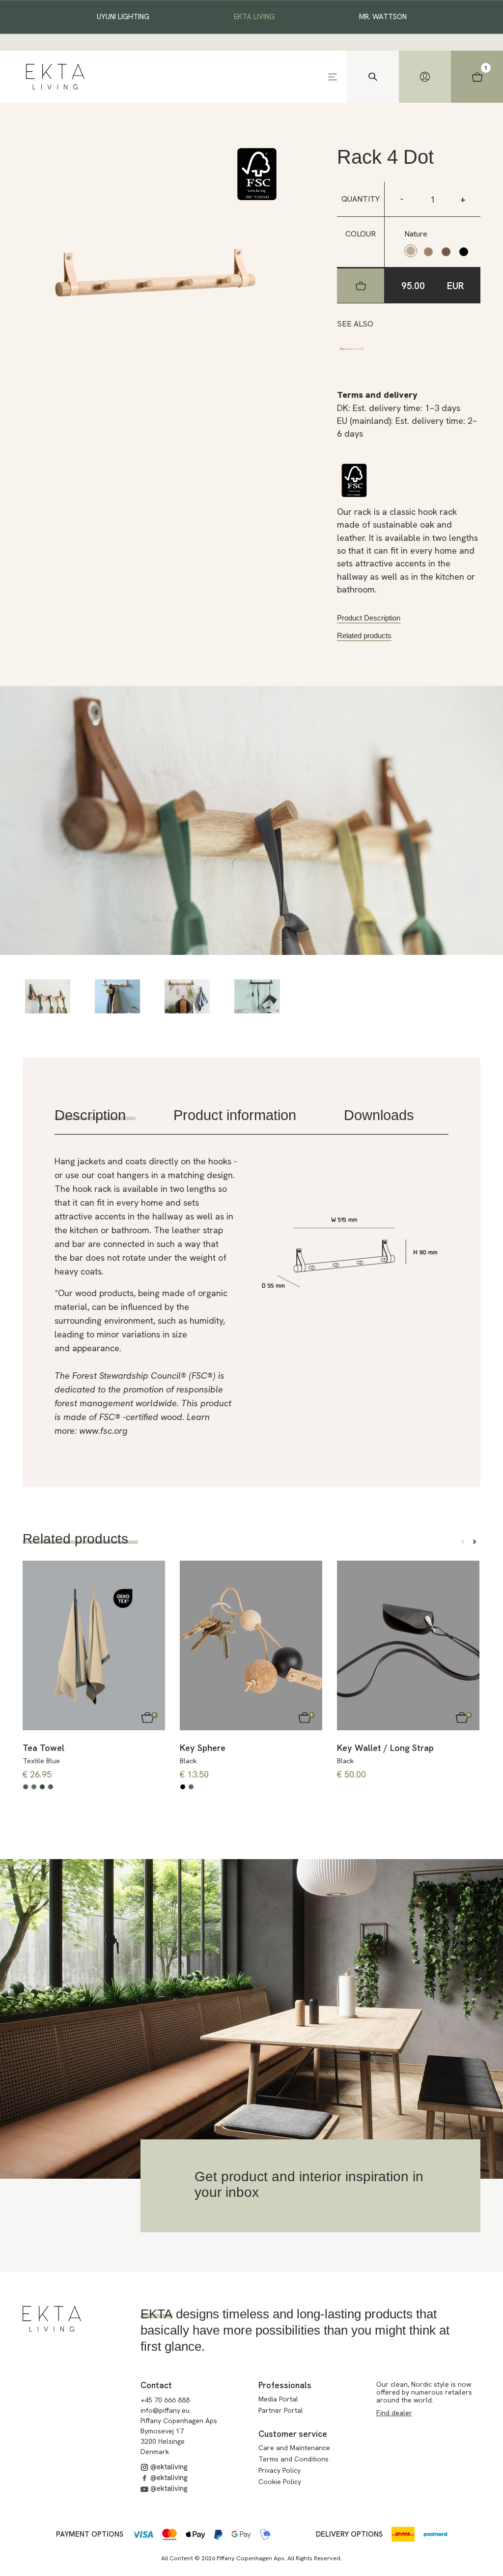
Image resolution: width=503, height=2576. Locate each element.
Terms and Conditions (293, 2459)
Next (475, 1542)
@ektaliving (168, 2467)
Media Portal (278, 2399)
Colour (361, 234)
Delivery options (349, 2534)
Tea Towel (43, 1748)
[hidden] (425, 77)
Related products (364, 636)
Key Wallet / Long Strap (385, 1748)
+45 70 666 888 (165, 2400)
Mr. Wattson (383, 17)
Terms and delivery (377, 395)
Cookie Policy (280, 2482)
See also (355, 324)
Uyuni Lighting (123, 17)
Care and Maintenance (294, 2448)
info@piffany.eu (165, 2410)
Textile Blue (41, 1761)
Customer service (293, 2434)
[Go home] (52, 2319)
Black (188, 1761)
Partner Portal (281, 2410)
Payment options (90, 2534)
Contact (156, 2385)
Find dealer (394, 2413)
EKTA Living (254, 17)
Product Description (369, 618)
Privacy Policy (279, 2470)
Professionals (285, 2385)
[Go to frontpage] (55, 77)
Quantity (361, 199)
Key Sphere (203, 1748)
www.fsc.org (103, 1431)
